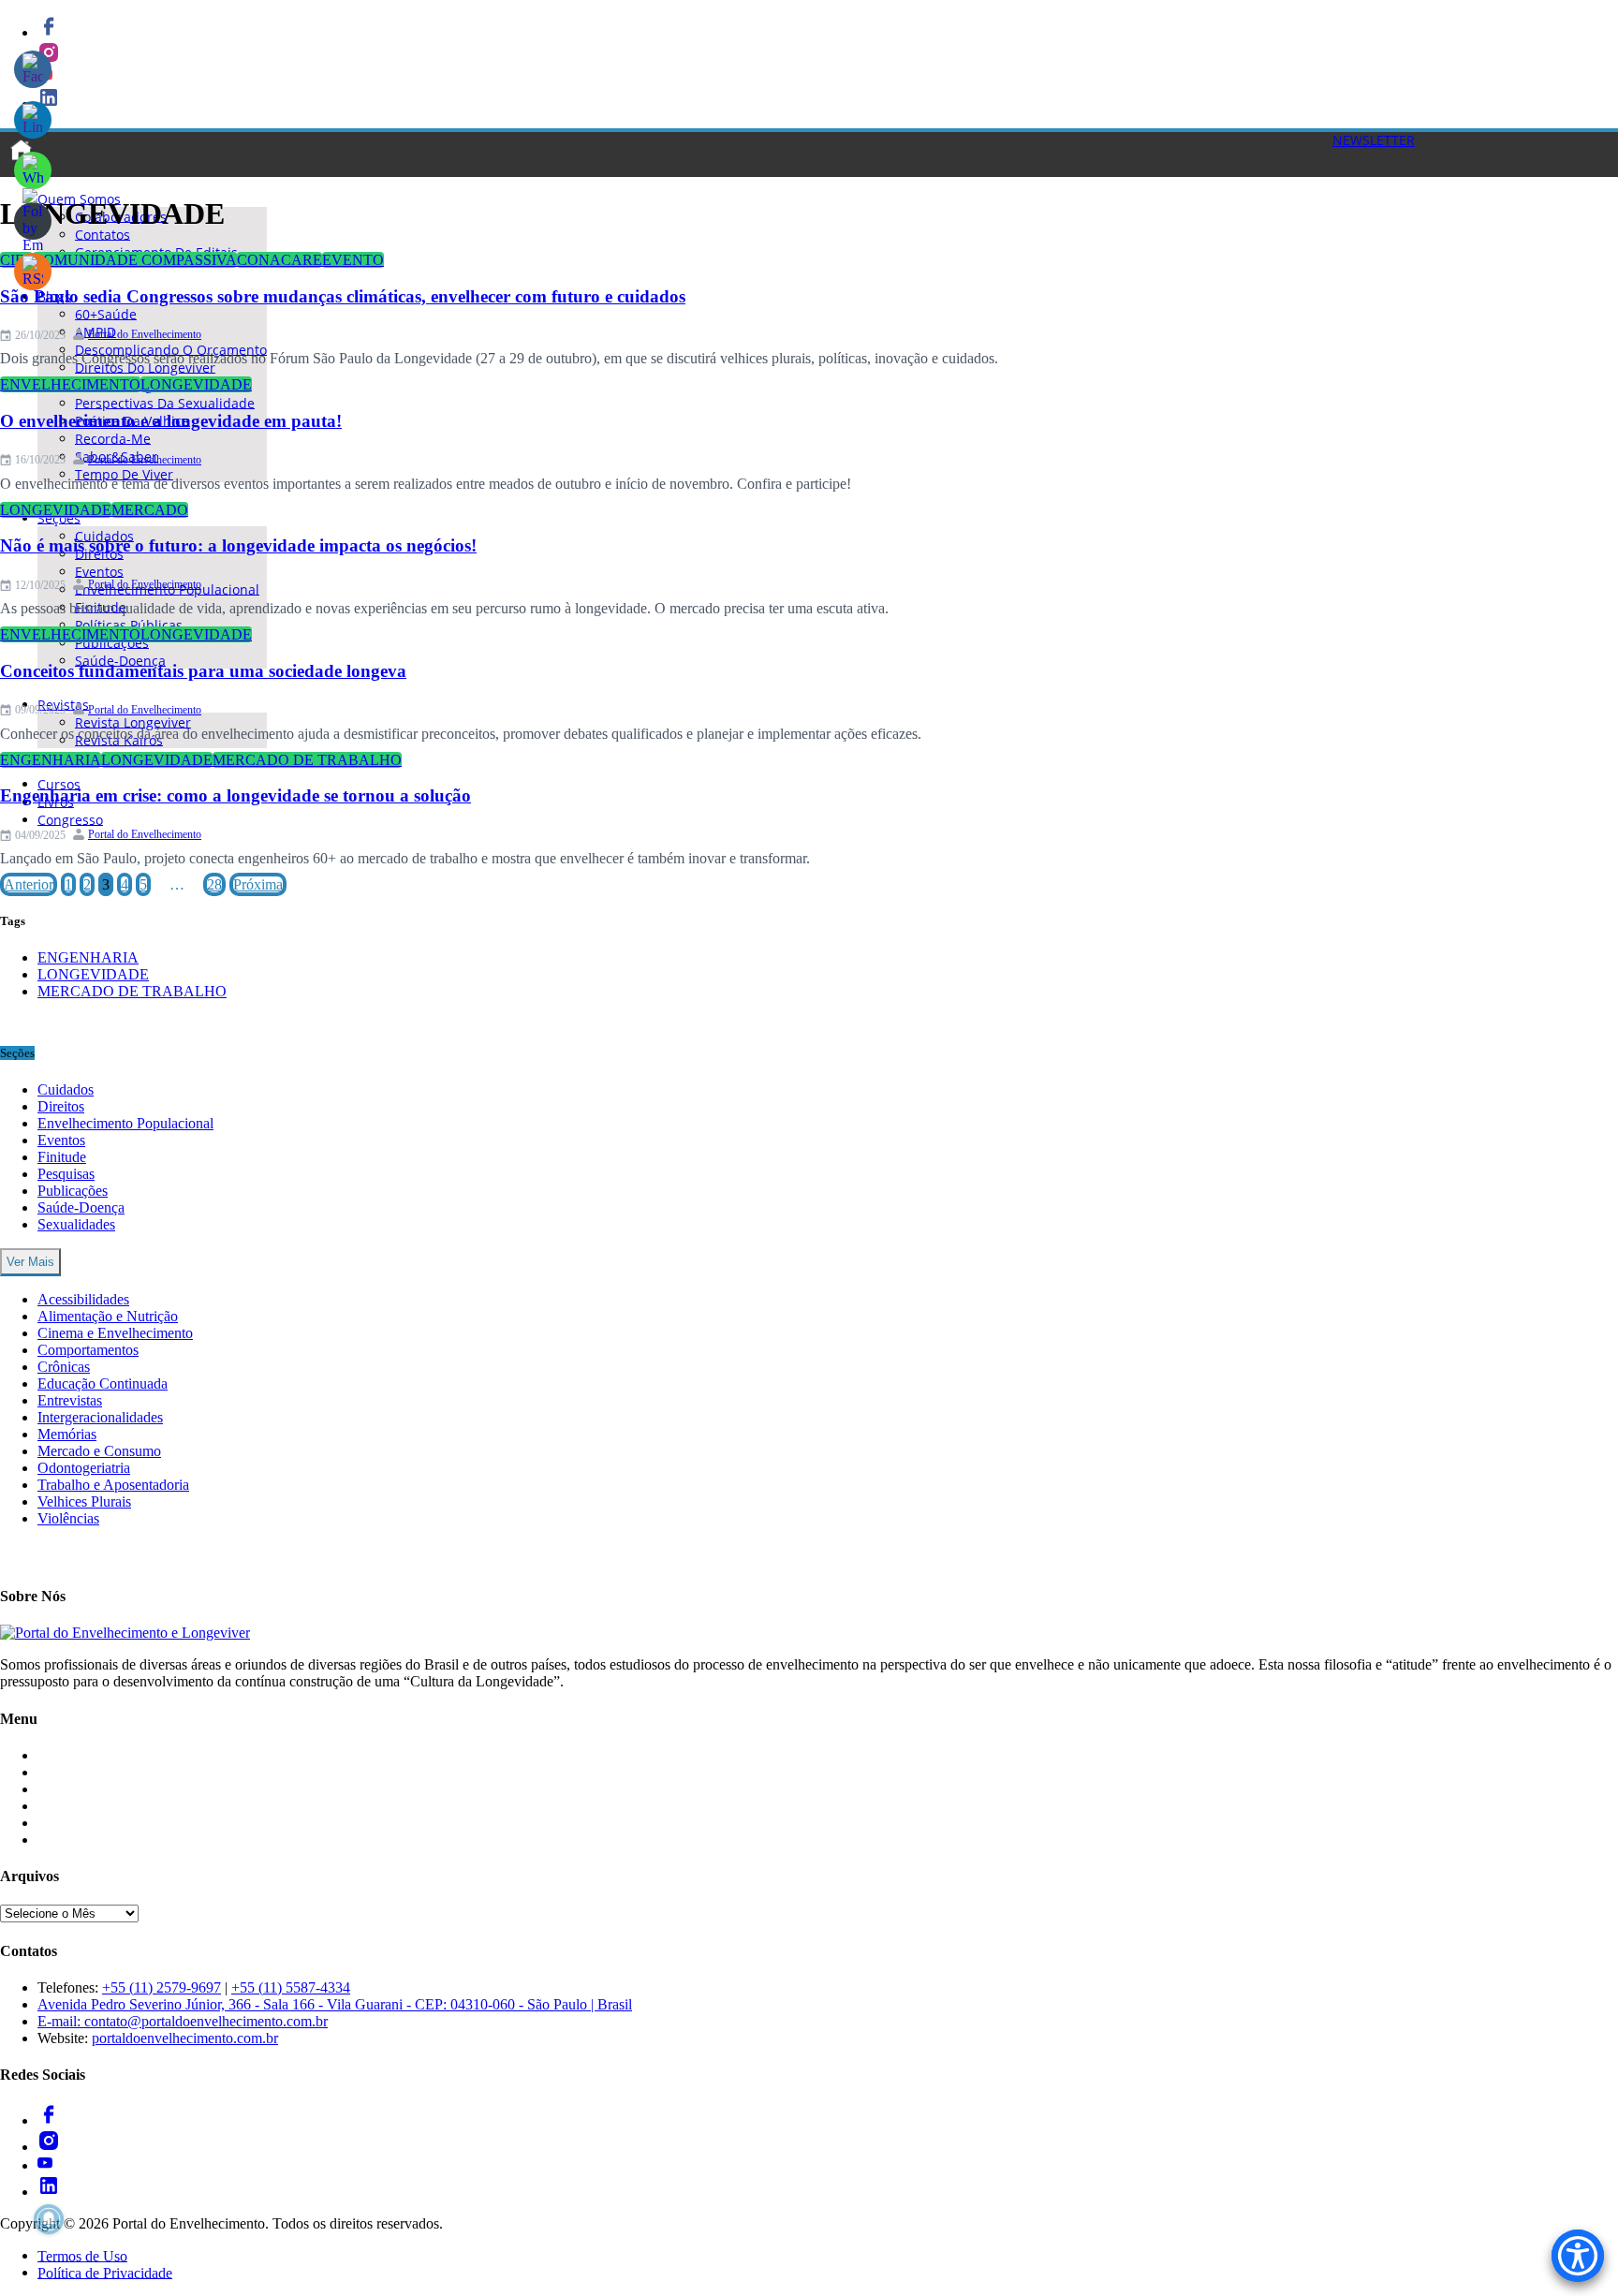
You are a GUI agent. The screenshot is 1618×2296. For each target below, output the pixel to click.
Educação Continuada (103, 1383)
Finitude (62, 1157)
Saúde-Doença (120, 660)
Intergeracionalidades (100, 1417)
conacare (279, 260)
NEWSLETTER (1374, 140)
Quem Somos (78, 1840)
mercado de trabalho (307, 760)
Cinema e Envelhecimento (115, 1333)
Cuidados (66, 1089)
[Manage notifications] (49, 2219)
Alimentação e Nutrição (108, 1316)
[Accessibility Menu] (1578, 2256)
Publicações (73, 1191)
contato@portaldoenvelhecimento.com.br (206, 2021)
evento (353, 260)
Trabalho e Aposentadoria (113, 1485)
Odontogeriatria (84, 1468)
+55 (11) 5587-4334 (291, 1987)
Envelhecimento (70, 384)
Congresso (70, 819)
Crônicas (64, 1367)
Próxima (258, 884)
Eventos (61, 1140)
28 (214, 884)
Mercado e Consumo (99, 1451)
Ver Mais (30, 1262)
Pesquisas (66, 1174)
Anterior (29, 884)
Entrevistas (70, 1400)
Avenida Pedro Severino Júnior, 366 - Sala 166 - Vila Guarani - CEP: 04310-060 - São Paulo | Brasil (335, 2004)
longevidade (196, 384)
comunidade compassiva (135, 260)
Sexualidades (76, 1224)
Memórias (67, 1434)
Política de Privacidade (105, 2272)
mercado (150, 510)
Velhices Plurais (84, 1501)
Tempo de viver (124, 473)
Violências (68, 1518)
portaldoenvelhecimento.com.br (185, 2038)
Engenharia (51, 760)
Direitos (61, 1106)
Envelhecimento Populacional (125, 1123)
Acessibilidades (83, 1299)
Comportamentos (88, 1350)
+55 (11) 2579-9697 (162, 1987)
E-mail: (61, 2021)
